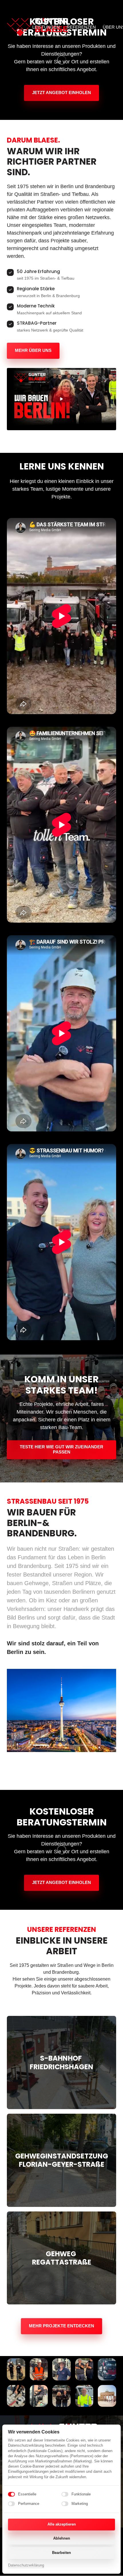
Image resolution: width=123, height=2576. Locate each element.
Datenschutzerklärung (26, 2566)
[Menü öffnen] (109, 18)
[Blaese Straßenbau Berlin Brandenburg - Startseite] (37, 18)
